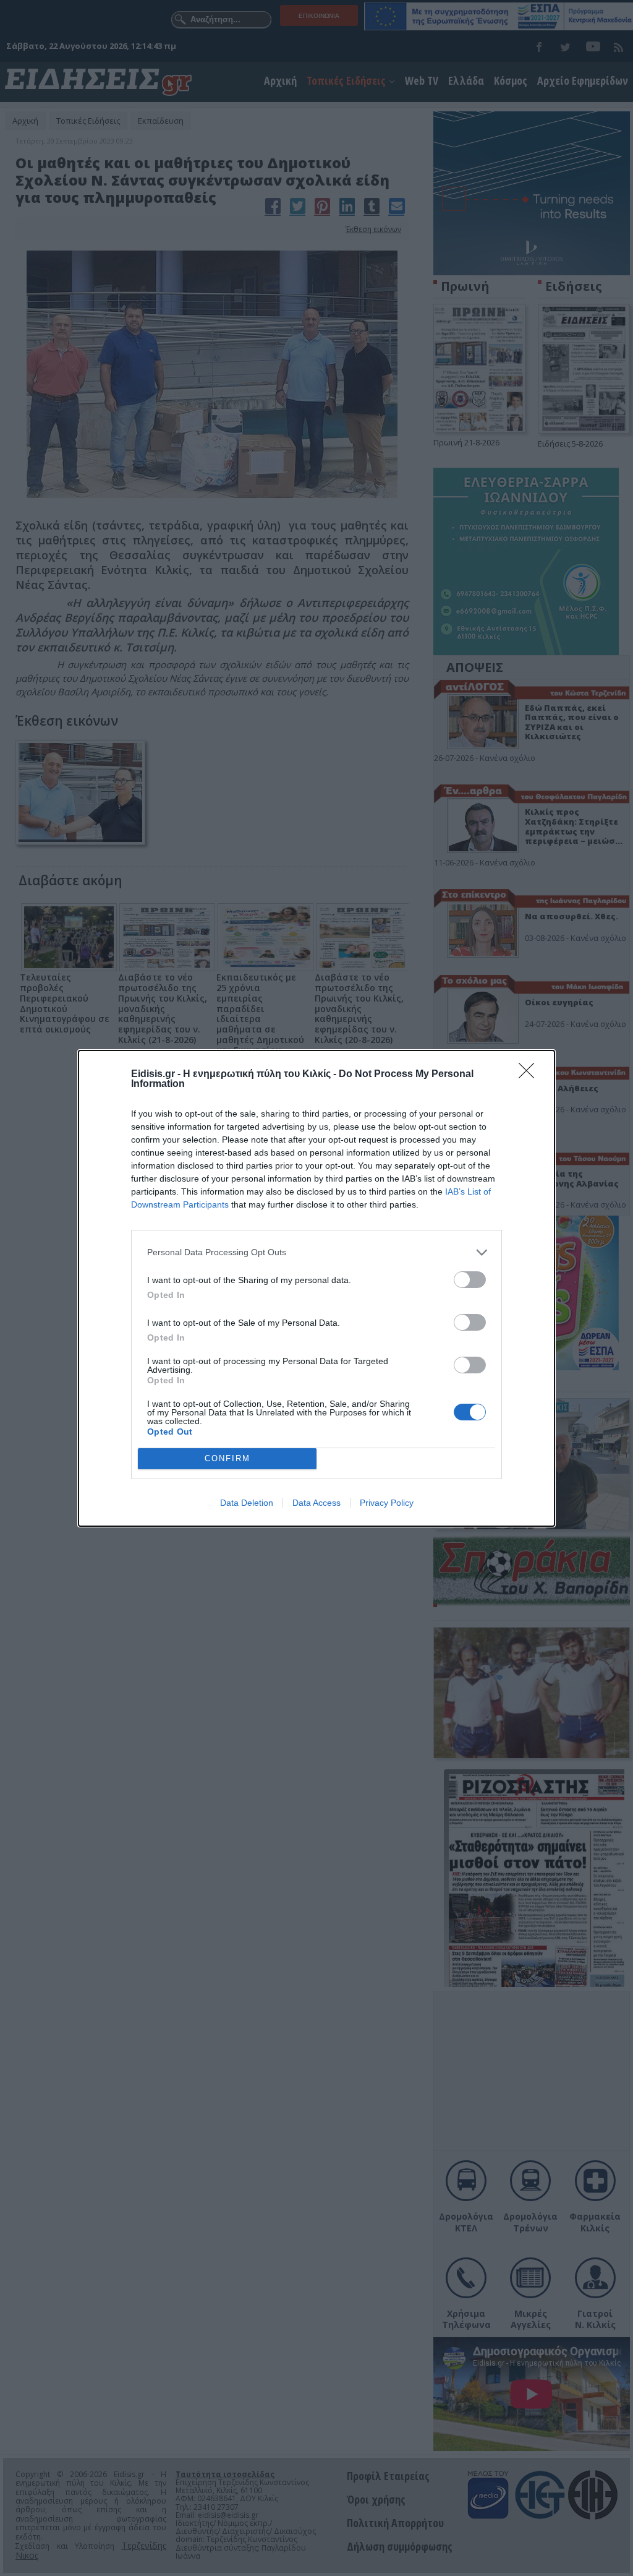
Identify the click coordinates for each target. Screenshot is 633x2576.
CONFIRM (227, 1458)
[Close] (530, 1075)
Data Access (316, 1503)
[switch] (470, 1280)
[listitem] (316, 1252)
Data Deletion (247, 1503)
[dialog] (316, 1288)
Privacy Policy (387, 1503)
